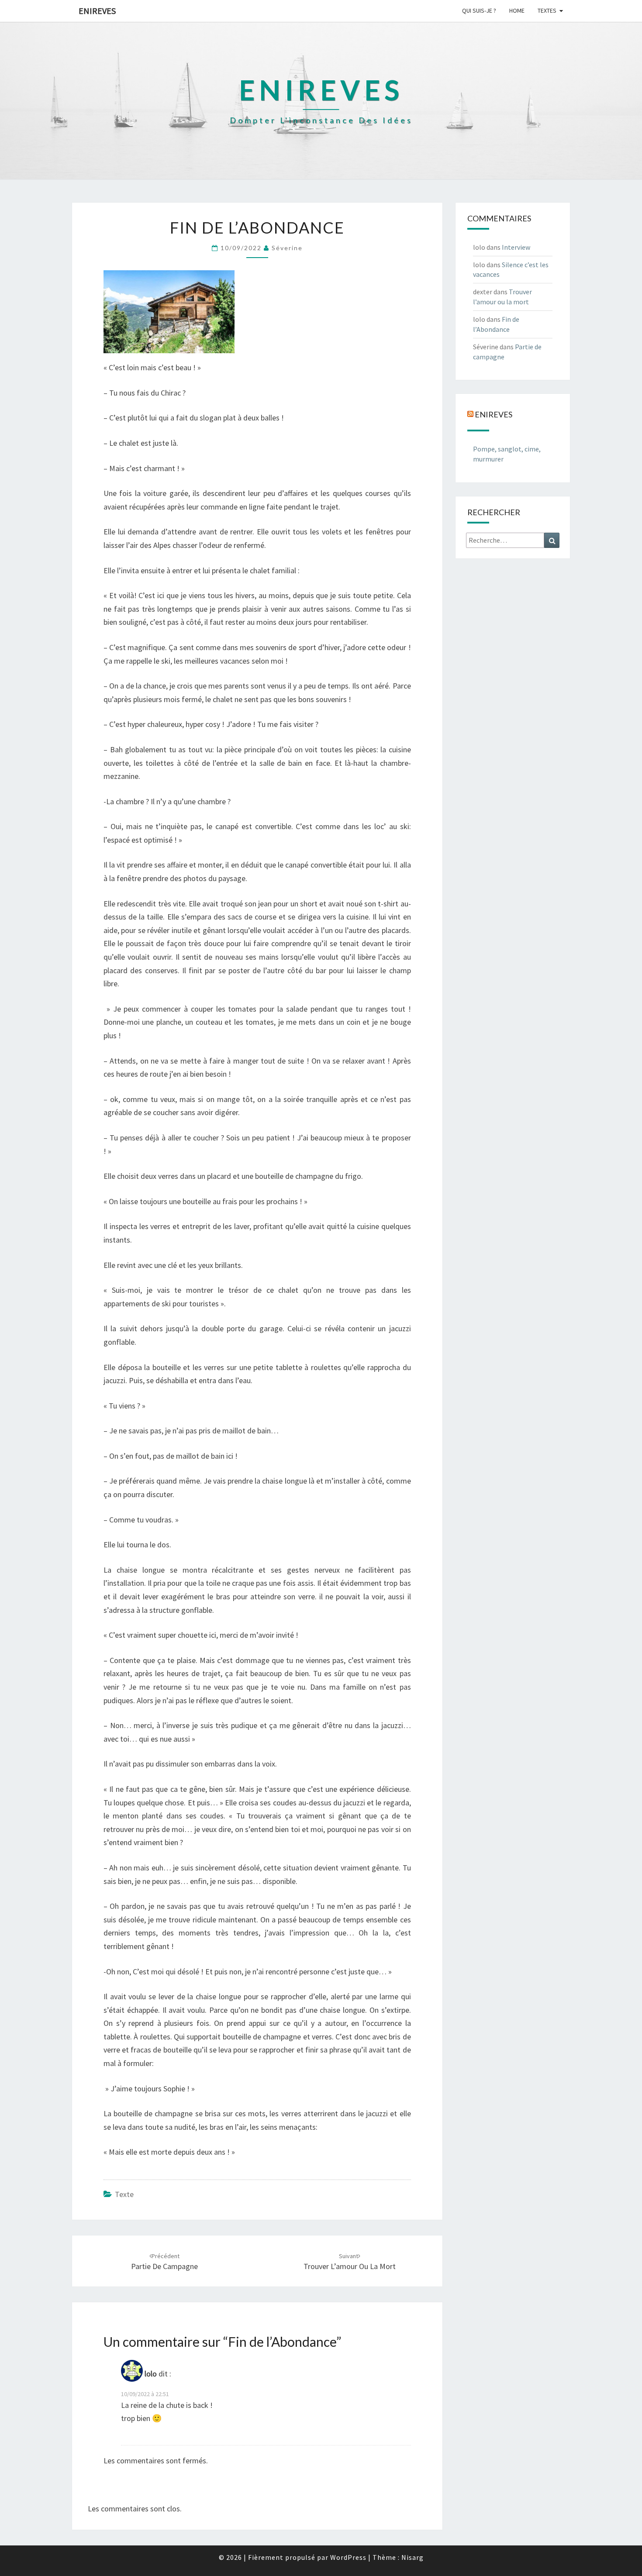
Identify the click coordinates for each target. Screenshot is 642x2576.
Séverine (287, 248)
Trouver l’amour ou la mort (350, 2262)
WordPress (348, 2557)
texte (124, 2194)
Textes (547, 10)
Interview (516, 247)
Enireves (97, 11)
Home (517, 10)
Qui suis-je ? (479, 10)
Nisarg (412, 2557)
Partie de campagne (164, 2262)
